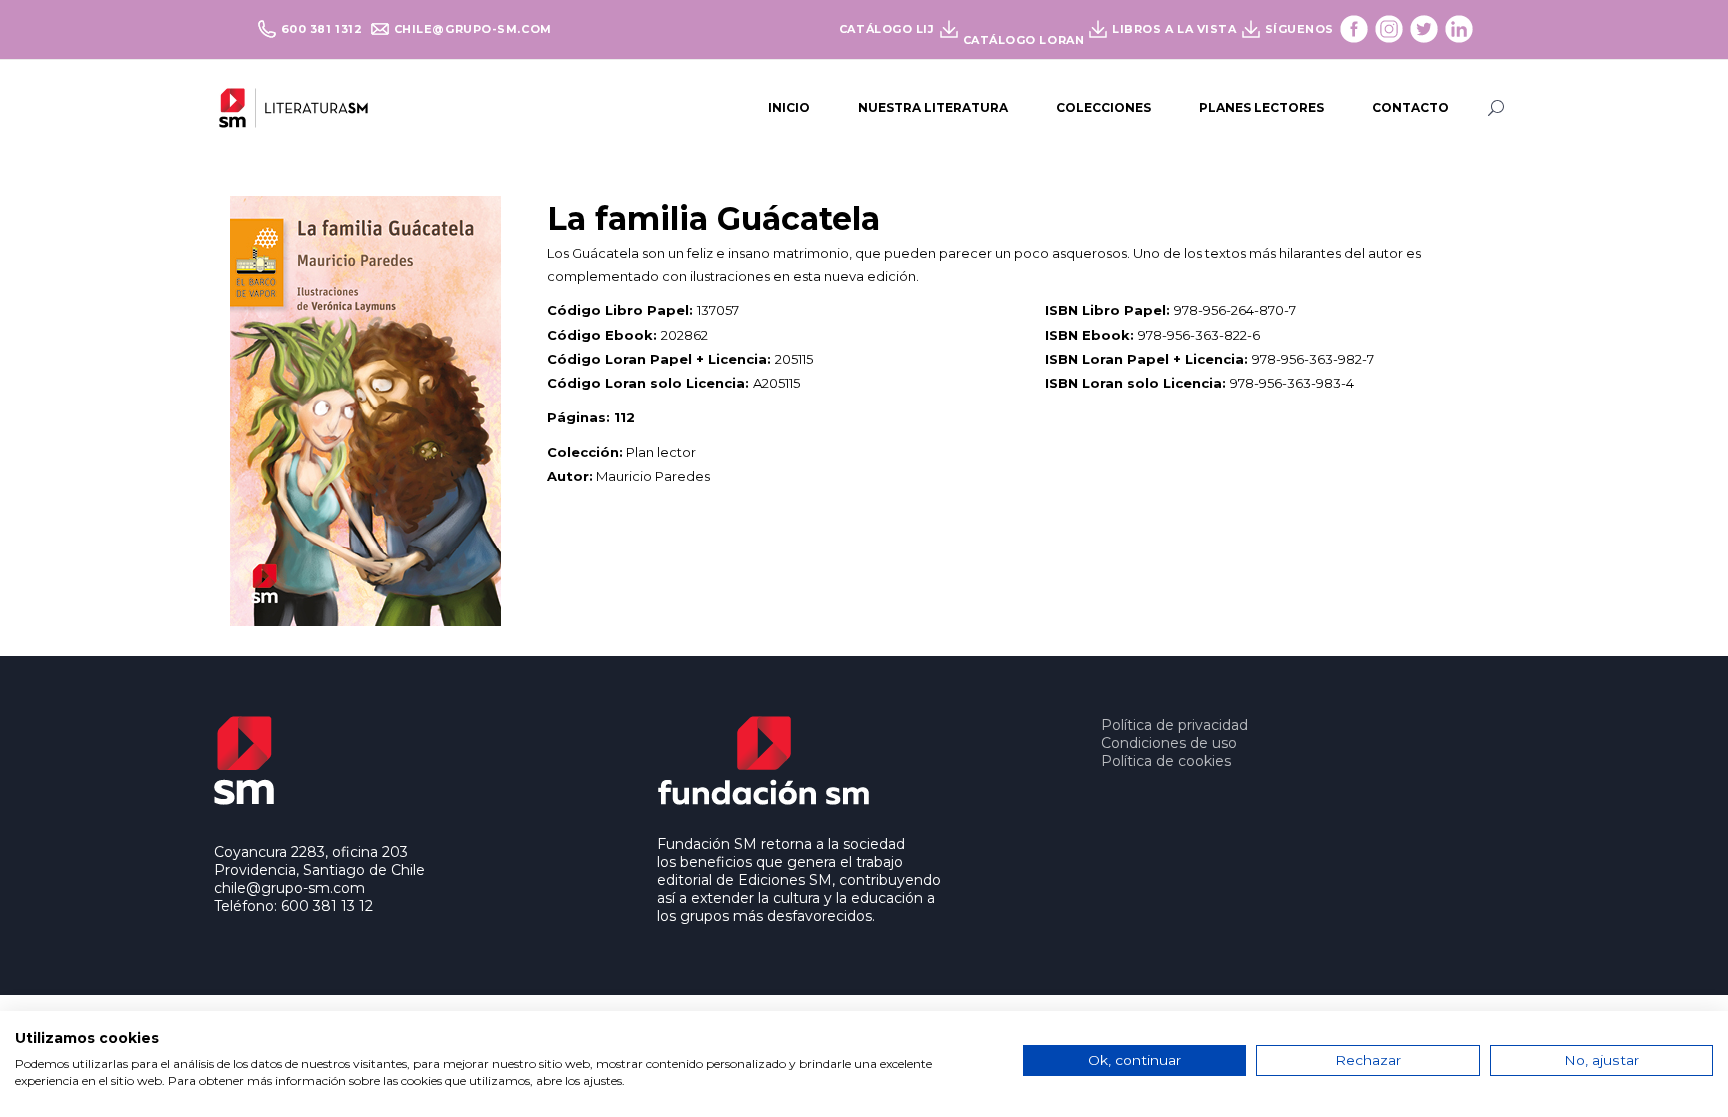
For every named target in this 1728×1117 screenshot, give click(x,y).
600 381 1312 (323, 29)
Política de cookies (1166, 761)
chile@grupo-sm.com (473, 29)
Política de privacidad (1174, 725)
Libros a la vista (1174, 29)
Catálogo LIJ (887, 29)
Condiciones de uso (1169, 743)
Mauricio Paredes (653, 476)
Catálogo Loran (1024, 40)
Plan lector (661, 452)
